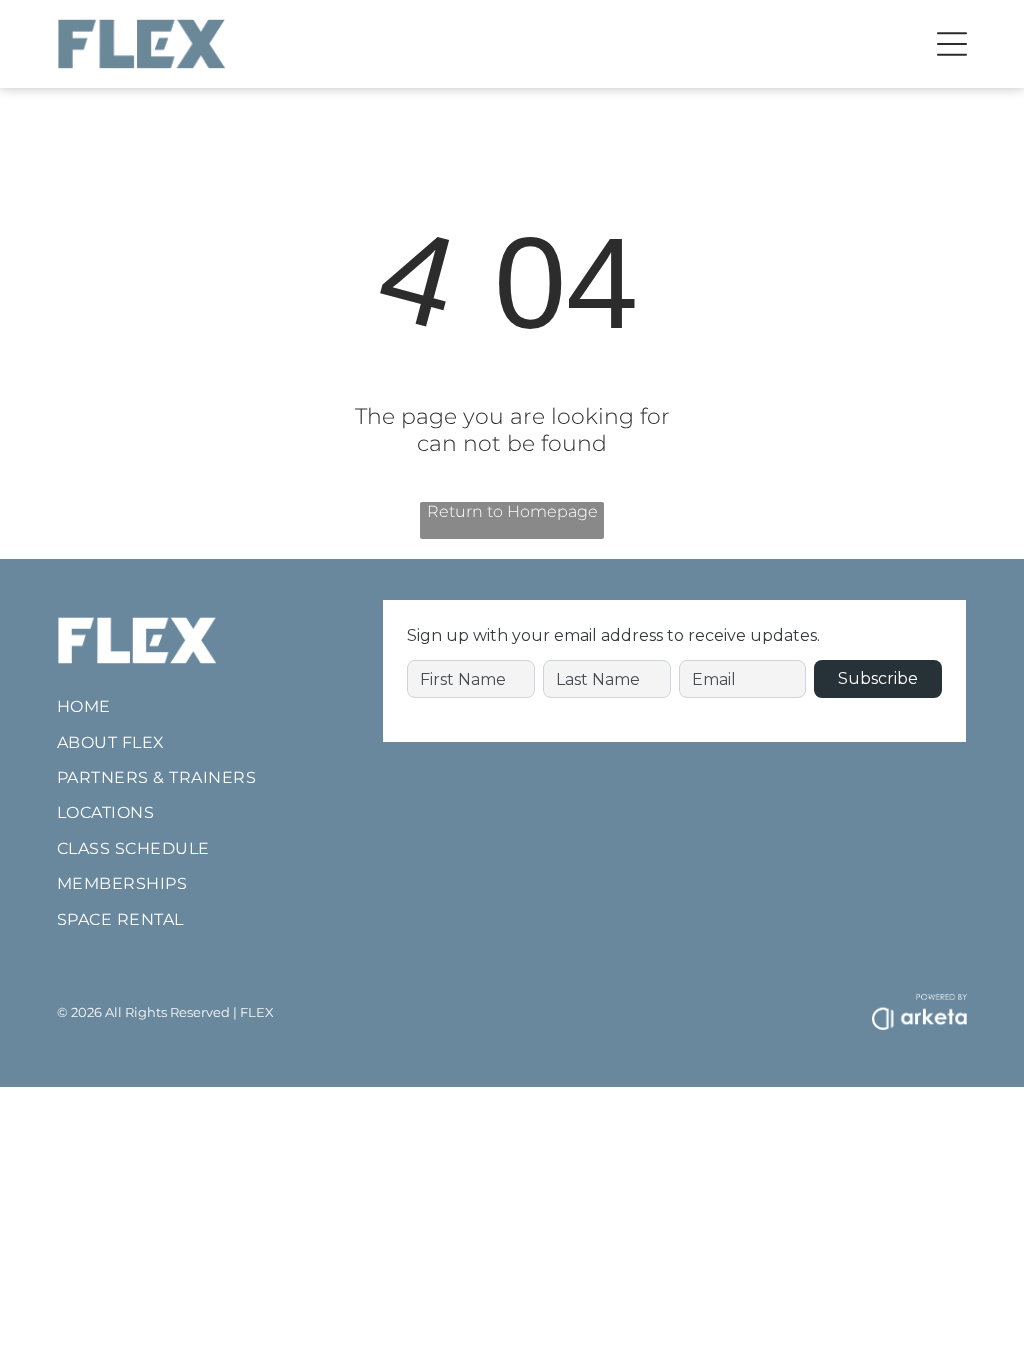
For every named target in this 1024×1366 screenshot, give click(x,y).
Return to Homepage (512, 511)
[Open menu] (952, 44)
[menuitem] (199, 706)
